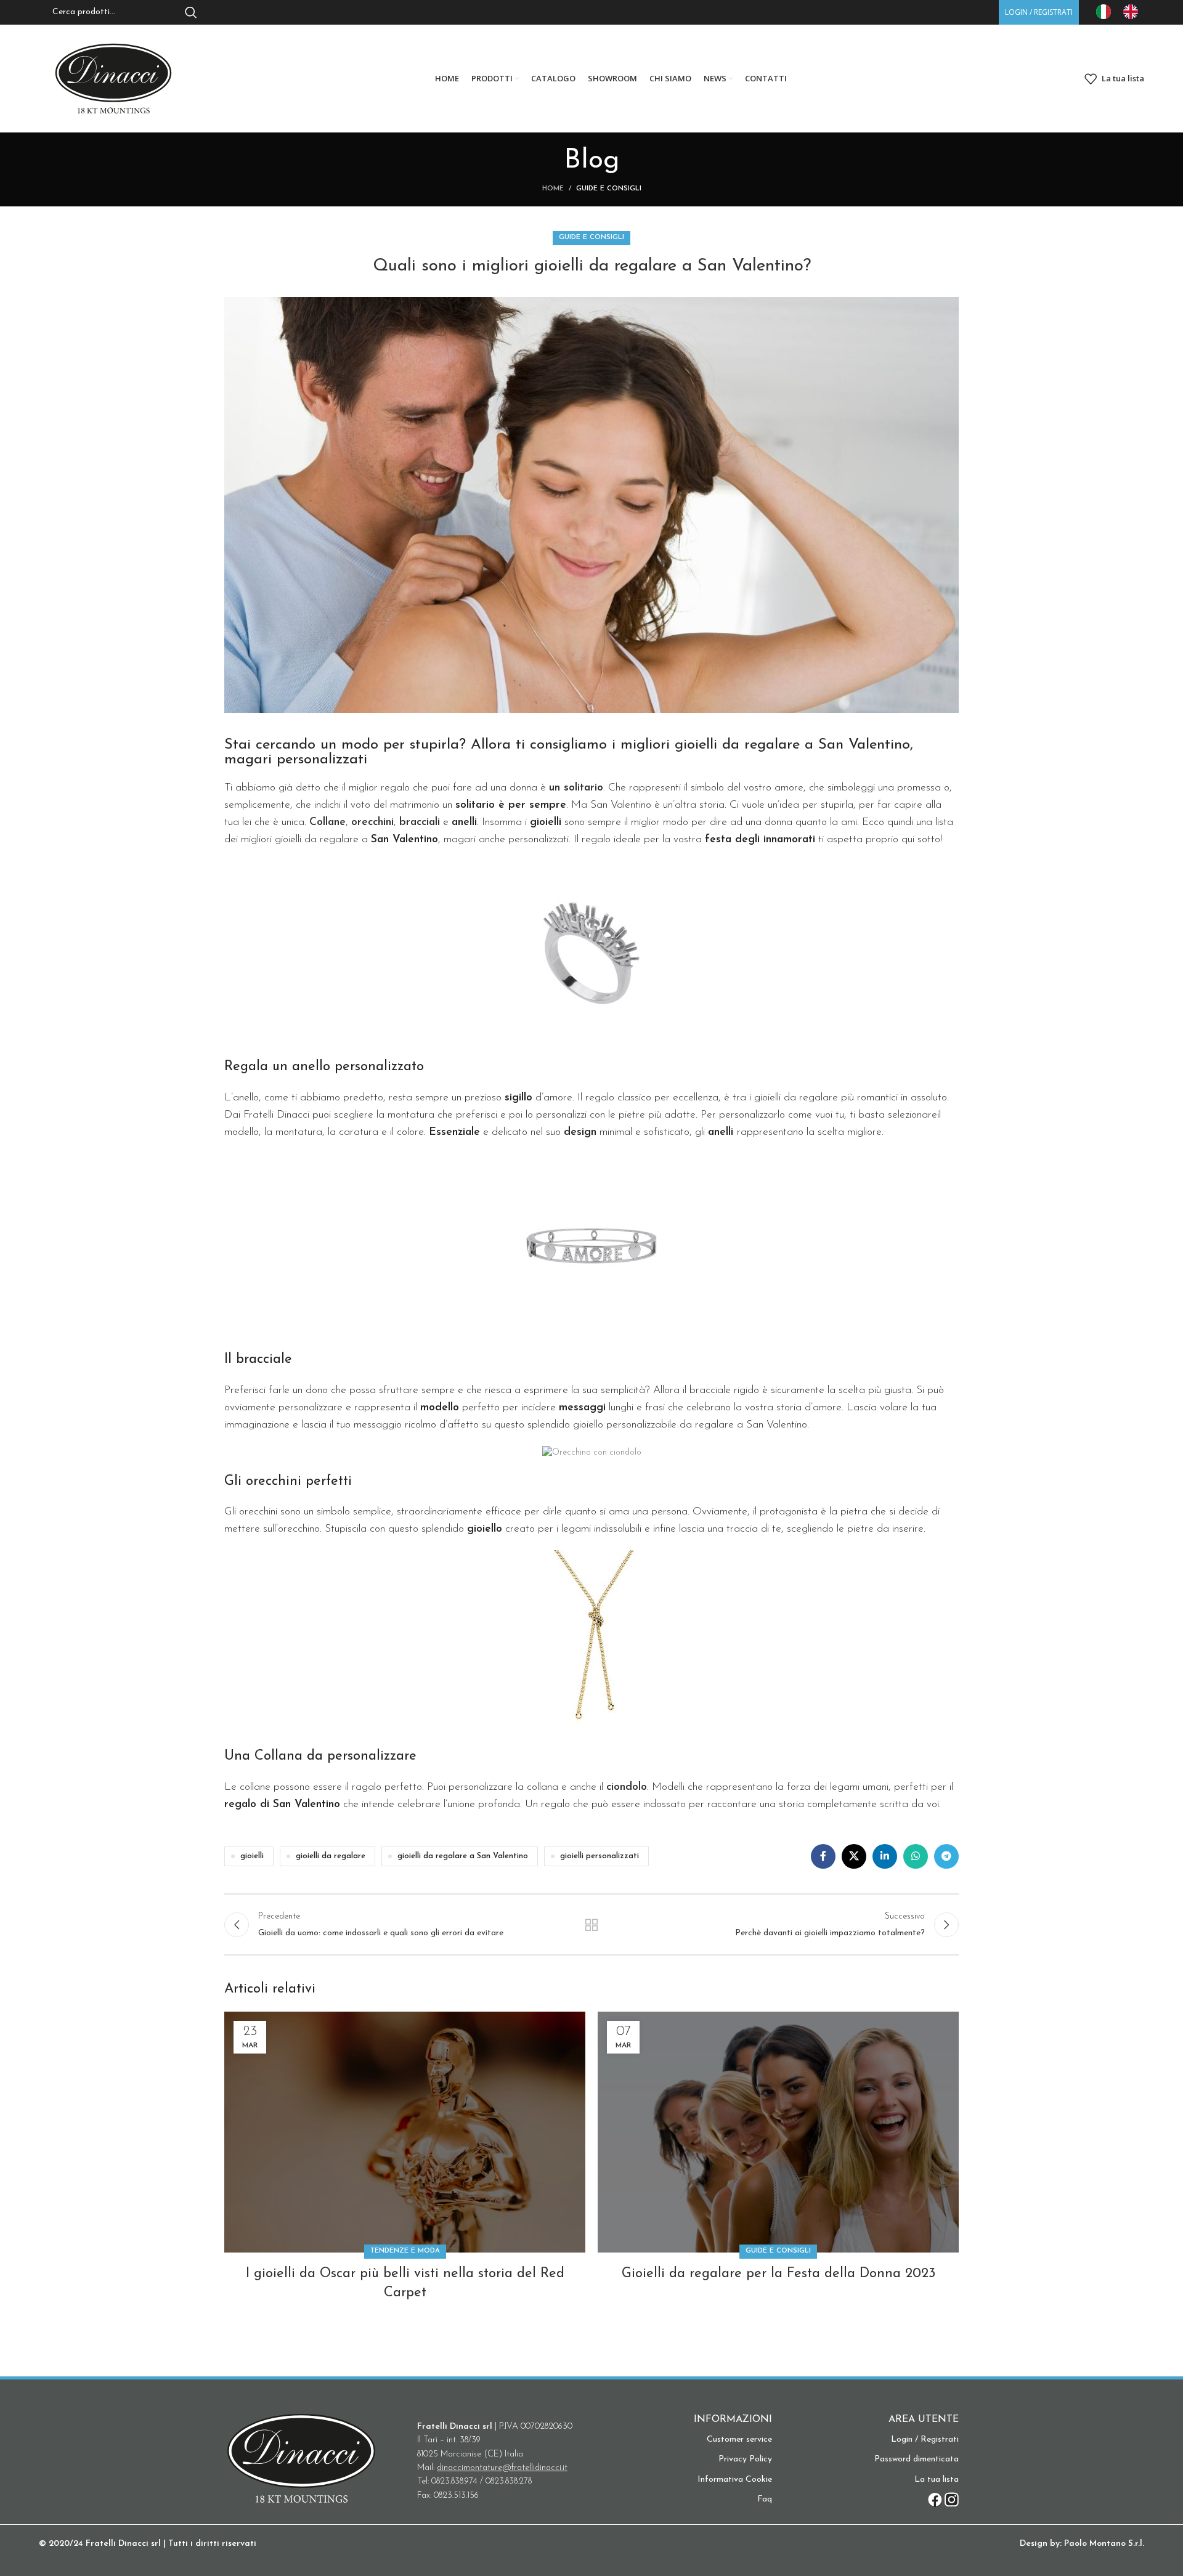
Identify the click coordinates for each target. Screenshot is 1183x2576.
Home (553, 189)
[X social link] (854, 1856)
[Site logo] (113, 78)
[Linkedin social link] (885, 1856)
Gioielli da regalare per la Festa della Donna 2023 (779, 2274)
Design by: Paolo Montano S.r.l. (1082, 2544)
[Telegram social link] (946, 1856)
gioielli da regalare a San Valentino (463, 1856)
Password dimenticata (917, 2459)
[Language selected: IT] (1123, 12)
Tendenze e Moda (405, 2251)
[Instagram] (952, 2500)
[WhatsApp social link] (916, 1856)
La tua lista (937, 2480)
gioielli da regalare (331, 1856)
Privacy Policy (745, 2459)
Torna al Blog (592, 1925)
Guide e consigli (609, 189)
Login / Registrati (925, 2440)
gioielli (252, 1856)
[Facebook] (935, 2500)
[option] (1134, 12)
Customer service (739, 2440)
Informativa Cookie (735, 2480)
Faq (765, 2499)
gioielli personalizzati (600, 1856)
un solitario (576, 788)
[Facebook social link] (823, 1856)
